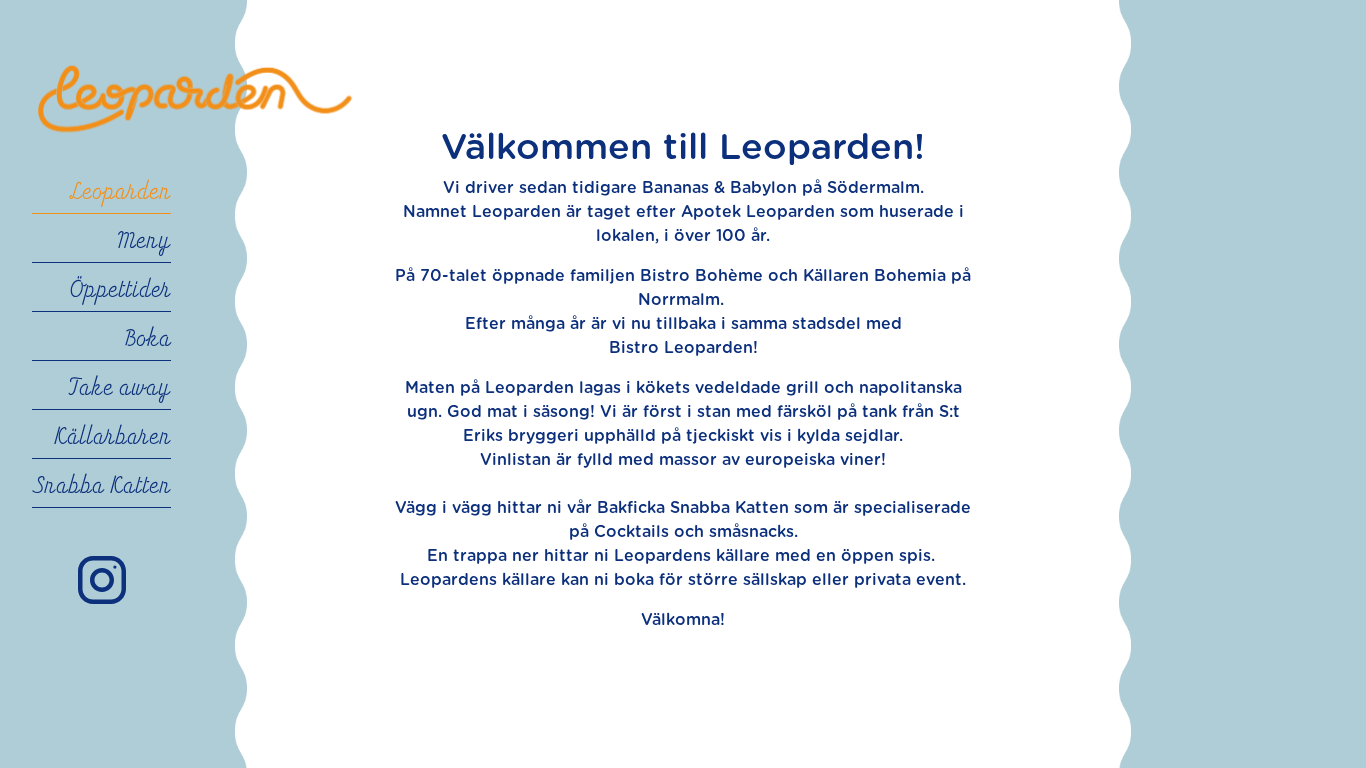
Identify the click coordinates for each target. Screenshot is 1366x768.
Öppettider (120, 291)
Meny (144, 242)
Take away (119, 389)
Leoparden (120, 193)
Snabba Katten (101, 487)
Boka (148, 340)
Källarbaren (112, 438)
